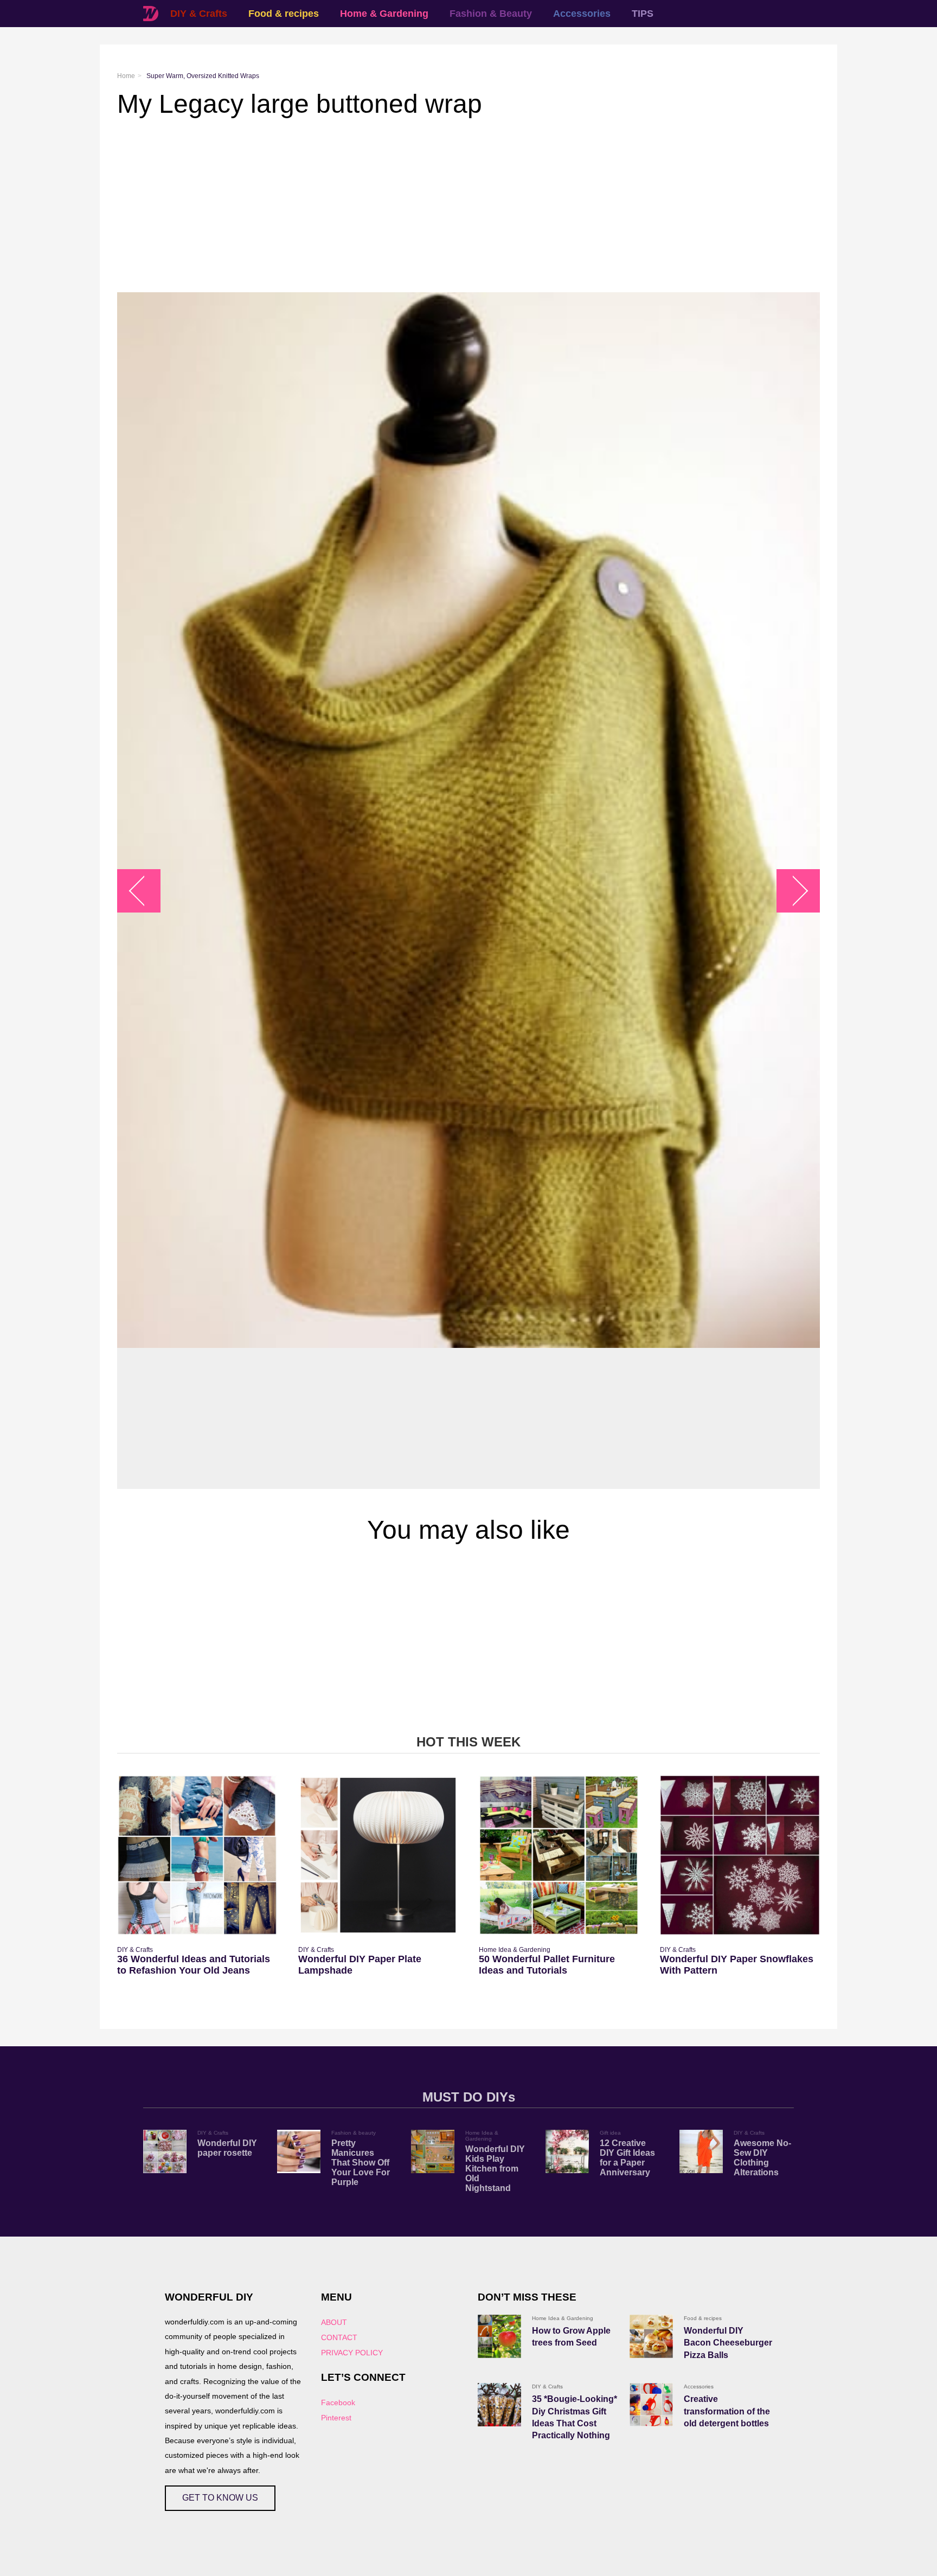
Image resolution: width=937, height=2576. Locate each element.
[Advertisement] (442, 205)
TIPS (643, 14)
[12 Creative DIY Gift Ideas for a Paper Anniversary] (567, 2151)
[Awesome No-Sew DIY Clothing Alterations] (701, 2151)
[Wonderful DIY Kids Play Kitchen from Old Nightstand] (433, 2151)
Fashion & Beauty (491, 14)
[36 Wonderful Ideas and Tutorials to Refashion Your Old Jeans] (197, 1855)
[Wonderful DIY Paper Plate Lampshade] (378, 1855)
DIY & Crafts (199, 14)
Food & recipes (284, 14)
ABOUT (334, 2322)
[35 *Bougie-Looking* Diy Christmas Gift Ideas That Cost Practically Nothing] (499, 2405)
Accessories (582, 14)
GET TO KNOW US (220, 2498)
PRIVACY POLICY (352, 2353)
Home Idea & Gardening (515, 1950)
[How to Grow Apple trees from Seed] (499, 2336)
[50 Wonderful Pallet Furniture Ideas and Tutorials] (559, 1855)
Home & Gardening (384, 14)
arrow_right (793, 891)
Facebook (338, 2402)
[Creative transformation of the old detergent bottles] (651, 2405)
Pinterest (336, 2418)
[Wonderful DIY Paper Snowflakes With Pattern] (740, 1855)
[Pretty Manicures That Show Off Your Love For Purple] (299, 2151)
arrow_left (145, 891)
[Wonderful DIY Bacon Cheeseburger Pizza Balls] (651, 2336)
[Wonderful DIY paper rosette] (165, 2151)
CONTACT (339, 2337)
